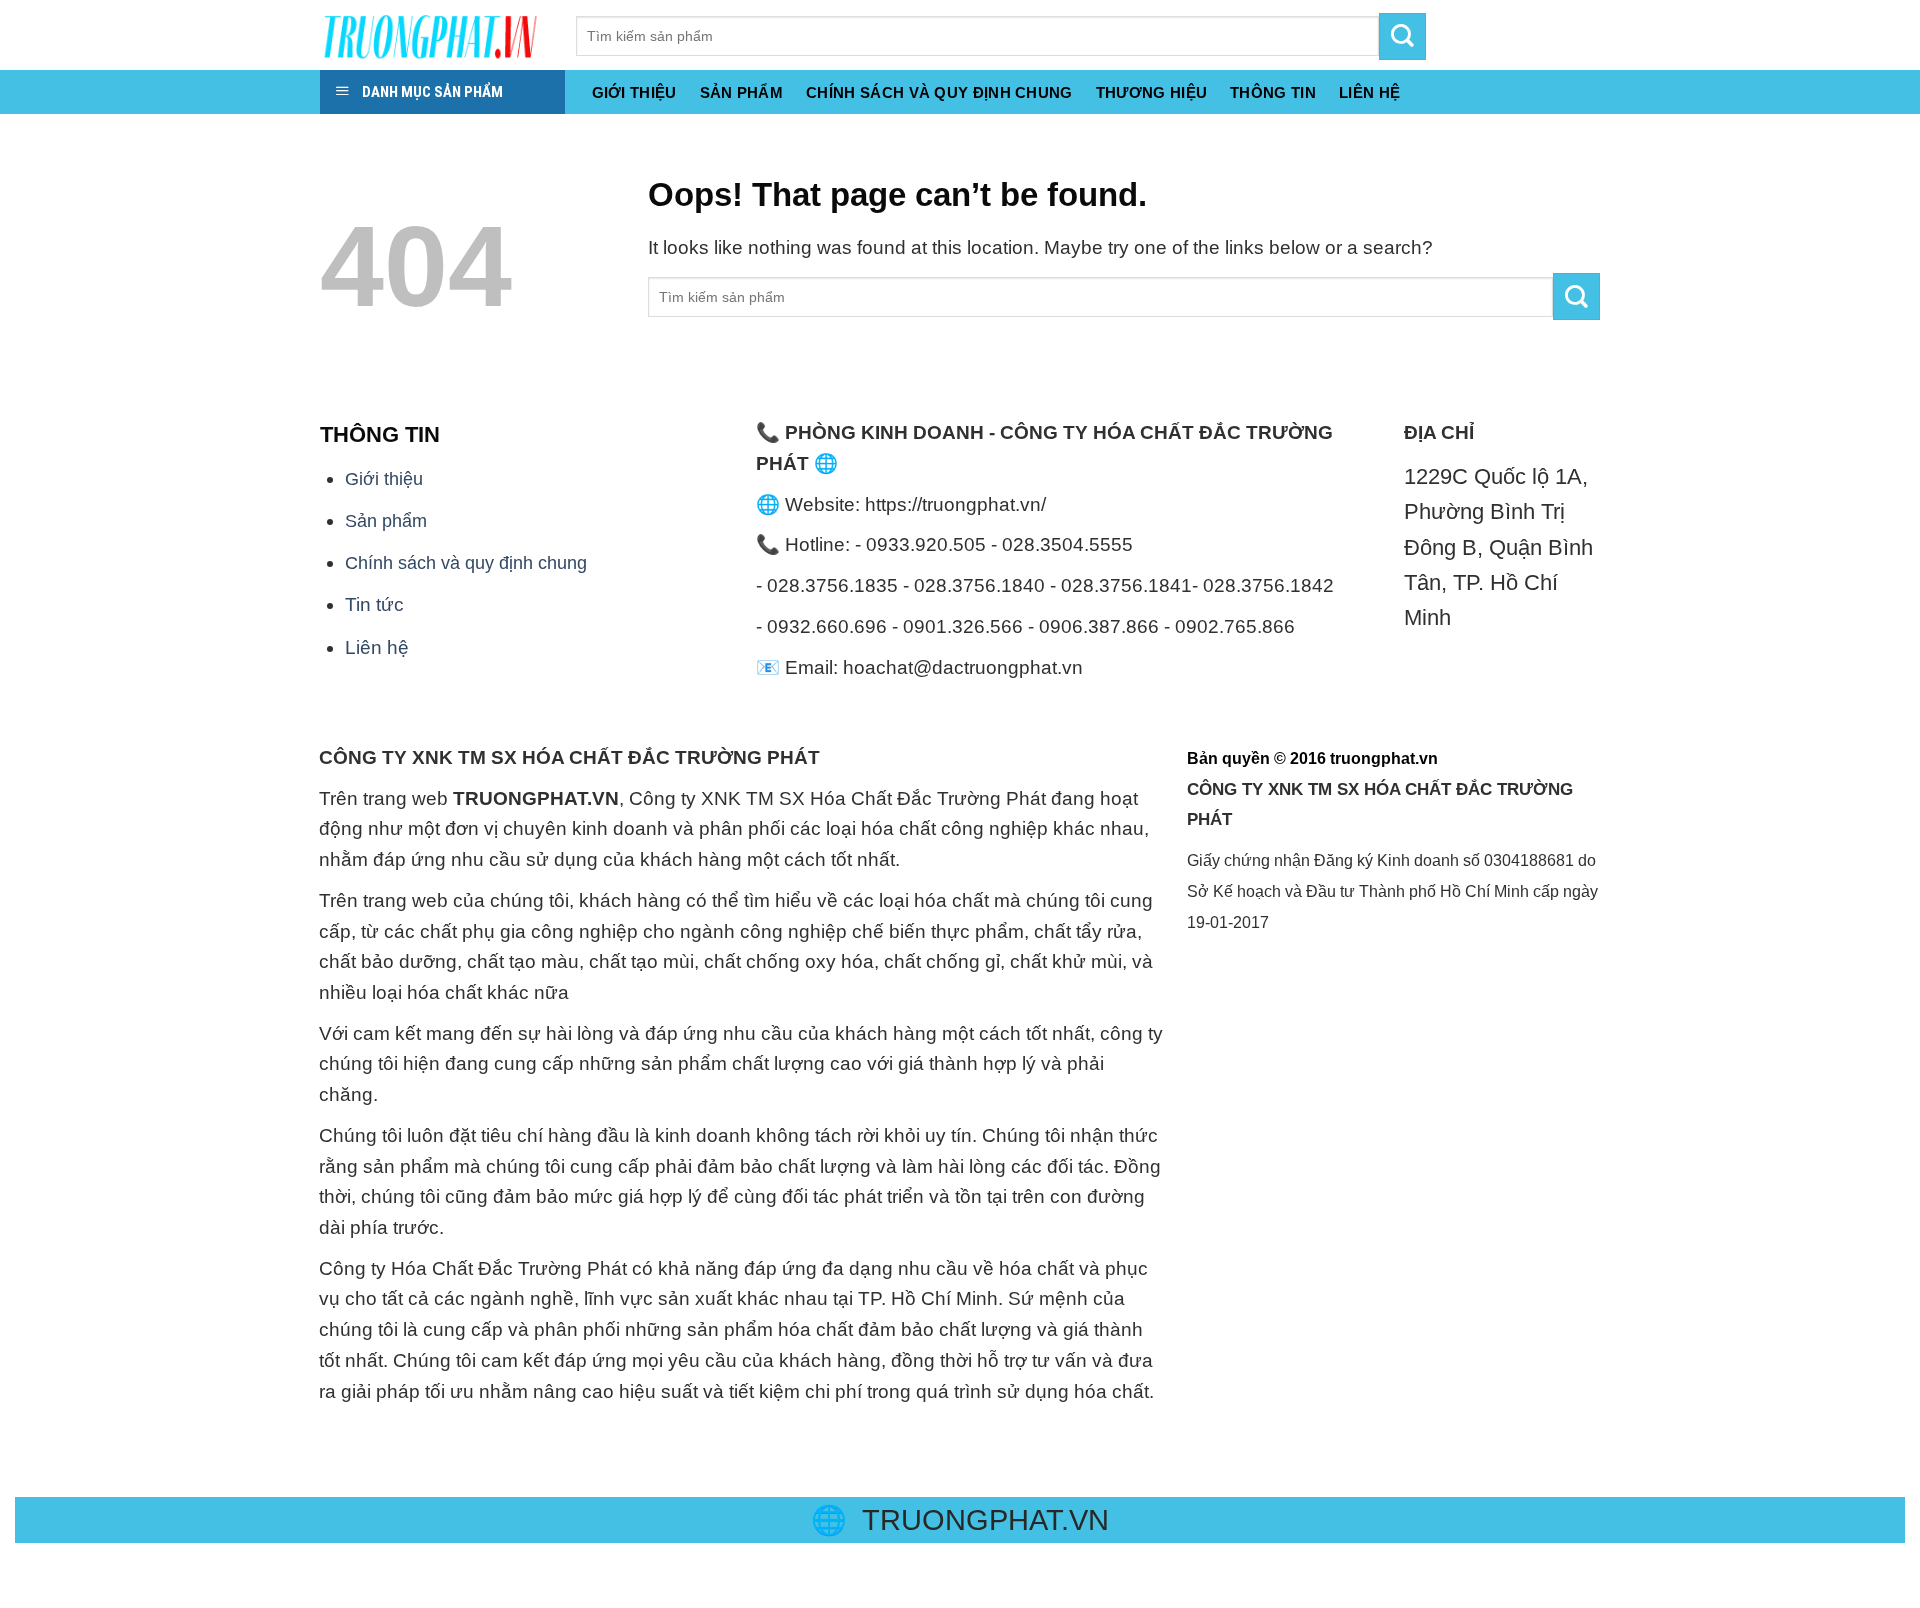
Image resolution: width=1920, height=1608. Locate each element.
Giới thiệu (634, 93)
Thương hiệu (1151, 93)
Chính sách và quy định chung (939, 93)
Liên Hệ (1369, 93)
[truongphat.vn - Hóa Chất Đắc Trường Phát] (433, 35)
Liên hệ (377, 647)
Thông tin (1273, 93)
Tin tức (374, 604)
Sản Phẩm (741, 93)
